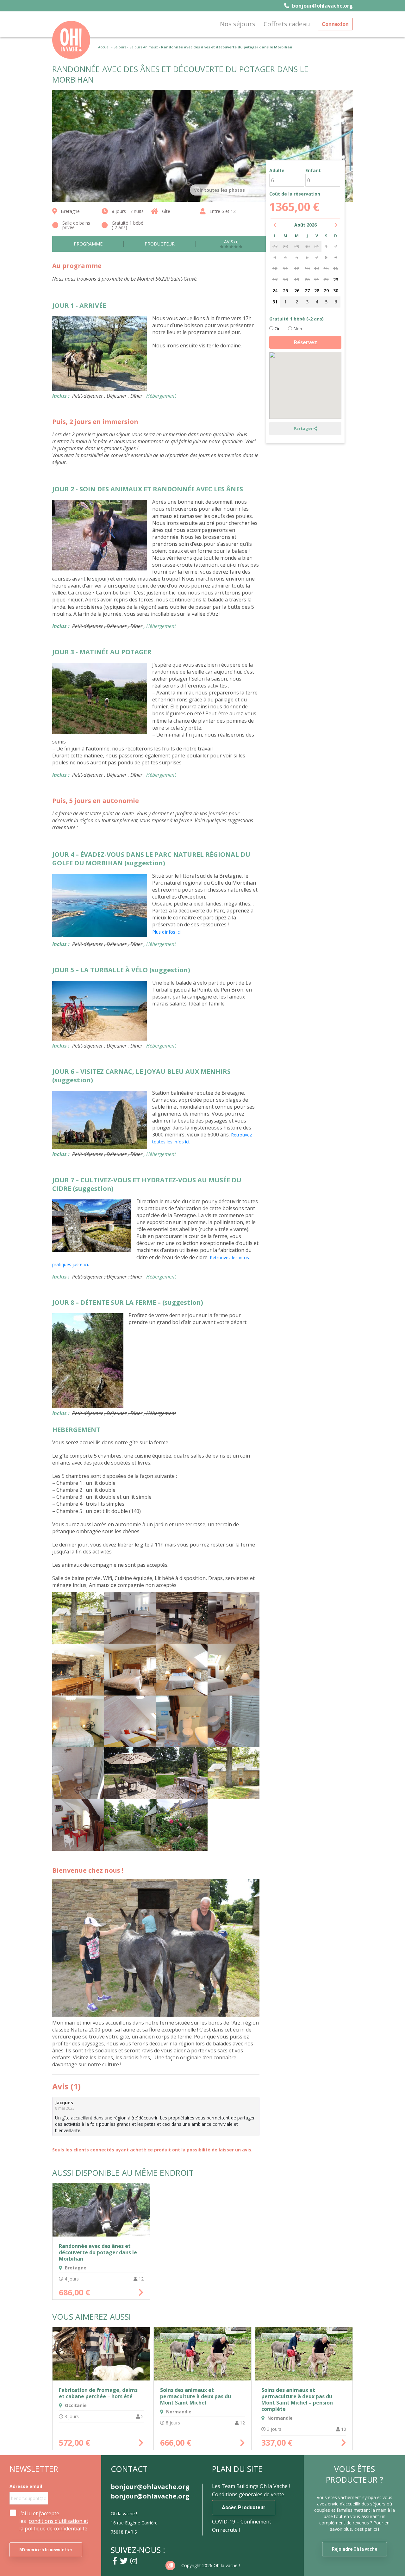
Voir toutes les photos (219, 190)
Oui (277, 329)
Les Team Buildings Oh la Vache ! (251, 2486)
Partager (304, 428)
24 (275, 291)
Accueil (104, 47)
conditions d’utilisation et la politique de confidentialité (54, 2525)
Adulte (277, 171)
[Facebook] (115, 2561)
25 (285, 291)
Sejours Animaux (144, 47)
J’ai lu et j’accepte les (54, 2521)
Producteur (160, 244)
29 (326, 291)
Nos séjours (238, 24)
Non (297, 329)
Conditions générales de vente (248, 2494)
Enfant (313, 171)
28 (317, 291)
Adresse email (26, 2486)
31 (275, 302)
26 (297, 291)
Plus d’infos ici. (167, 932)
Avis (231, 242)
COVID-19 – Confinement (242, 2522)
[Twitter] (124, 2561)
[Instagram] (134, 2561)
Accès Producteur (244, 2508)
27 (307, 291)
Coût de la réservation (295, 194)
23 (336, 280)
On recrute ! (226, 2530)
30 (336, 291)
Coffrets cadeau (287, 24)
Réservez (305, 342)
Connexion (335, 24)
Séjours (120, 47)
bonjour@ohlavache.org (322, 6)
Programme (88, 244)
